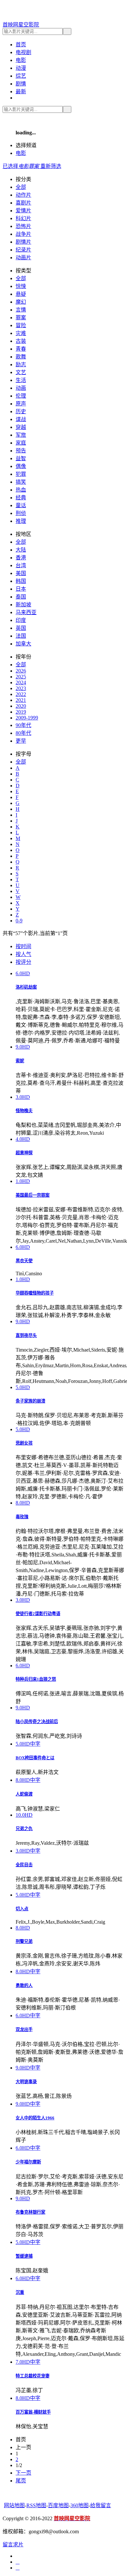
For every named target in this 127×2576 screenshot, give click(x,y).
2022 (21, 694)
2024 (21, 682)
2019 (21, 712)
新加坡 (23, 605)
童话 (21, 505)
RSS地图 (36, 2505)
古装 (21, 341)
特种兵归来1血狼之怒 (36, 1679)
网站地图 (14, 2505)
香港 (21, 558)
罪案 (21, 318)
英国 (21, 628)
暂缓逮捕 (24, 2256)
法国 (21, 636)
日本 (21, 589)
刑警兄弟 (24, 1941)
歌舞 (21, 357)
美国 (21, 573)
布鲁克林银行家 (30, 2212)
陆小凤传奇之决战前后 (37, 1722)
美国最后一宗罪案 (33, 1195)
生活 (21, 380)
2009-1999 (27, 718)
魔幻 (21, 302)
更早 (21, 741)
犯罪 (21, 474)
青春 (21, 349)
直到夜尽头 (26, 1335)
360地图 (79, 2505)
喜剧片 (23, 203)
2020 (21, 706)
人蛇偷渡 (24, 1794)
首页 (21, 45)
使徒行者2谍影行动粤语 (38, 1614)
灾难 (21, 333)
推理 (21, 521)
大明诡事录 (26, 2082)
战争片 (23, 234)
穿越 (21, 427)
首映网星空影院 (21, 25)
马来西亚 (26, 612)
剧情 (21, 84)
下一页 (23, 2473)
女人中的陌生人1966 (35, 2118)
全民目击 (24, 1865)
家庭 (21, 443)
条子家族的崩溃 (30, 1401)
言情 (21, 310)
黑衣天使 (24, 1261)
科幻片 (23, 218)
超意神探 (24, 1153)
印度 (21, 620)
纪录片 (23, 250)
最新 (21, 91)
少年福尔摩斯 (28, 2162)
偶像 (21, 466)
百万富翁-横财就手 (33, 2412)
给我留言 (101, 2505)
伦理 (21, 396)
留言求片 (13, 2545)
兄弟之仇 (24, 1829)
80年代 (23, 733)
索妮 (20, 1061)
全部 (21, 187)
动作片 (23, 195)
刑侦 (21, 513)
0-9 (19, 921)
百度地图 (58, 2505)
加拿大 (23, 644)
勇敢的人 (24, 1985)
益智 (21, 458)
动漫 (21, 68)
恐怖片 (23, 226)
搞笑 (21, 482)
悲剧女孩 (24, 1443)
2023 (21, 688)
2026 (21, 671)
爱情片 (23, 211)
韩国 (21, 581)
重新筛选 (51, 166)
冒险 (21, 325)
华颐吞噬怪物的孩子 (35, 1293)
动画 (21, 388)
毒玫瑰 (22, 1517)
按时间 (23, 946)
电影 (21, 60)
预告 (21, 451)
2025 (21, 677)
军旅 (21, 435)
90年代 (23, 725)
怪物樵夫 (24, 1111)
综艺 (21, 76)
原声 (21, 404)
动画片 (23, 258)
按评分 (23, 962)
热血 (21, 490)
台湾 (21, 565)
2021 (21, 700)
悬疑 (21, 294)
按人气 (23, 954)
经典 (21, 498)
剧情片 (23, 242)
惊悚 (21, 286)
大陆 (21, 550)
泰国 (21, 597)
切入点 (22, 1909)
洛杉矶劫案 (26, 987)
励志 (21, 364)
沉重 (20, 2292)
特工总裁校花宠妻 (33, 2376)
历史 (21, 411)
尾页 (21, 2481)
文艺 (21, 372)
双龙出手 (24, 2030)
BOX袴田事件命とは (35, 1758)
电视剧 (23, 52)
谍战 (21, 419)
